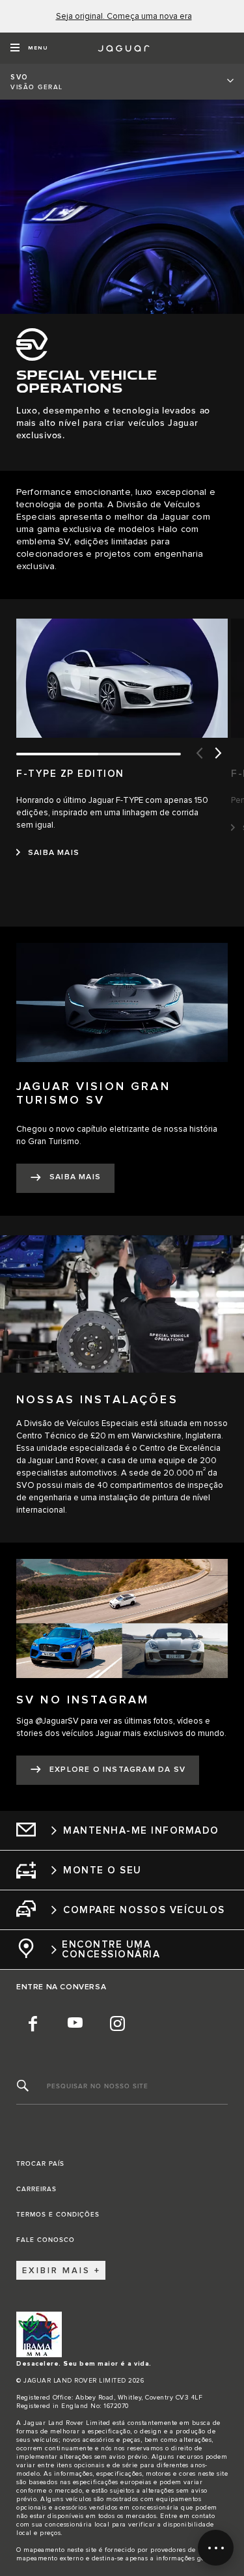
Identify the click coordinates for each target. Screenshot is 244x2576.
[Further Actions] (216, 2548)
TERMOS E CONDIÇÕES (58, 2215)
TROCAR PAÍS (40, 2164)
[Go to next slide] (218, 754)
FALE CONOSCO (46, 2240)
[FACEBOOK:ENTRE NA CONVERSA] (33, 2023)
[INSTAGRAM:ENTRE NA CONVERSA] (117, 2023)
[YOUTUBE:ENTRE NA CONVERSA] (75, 2023)
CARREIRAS (36, 2189)
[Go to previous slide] (198, 754)
